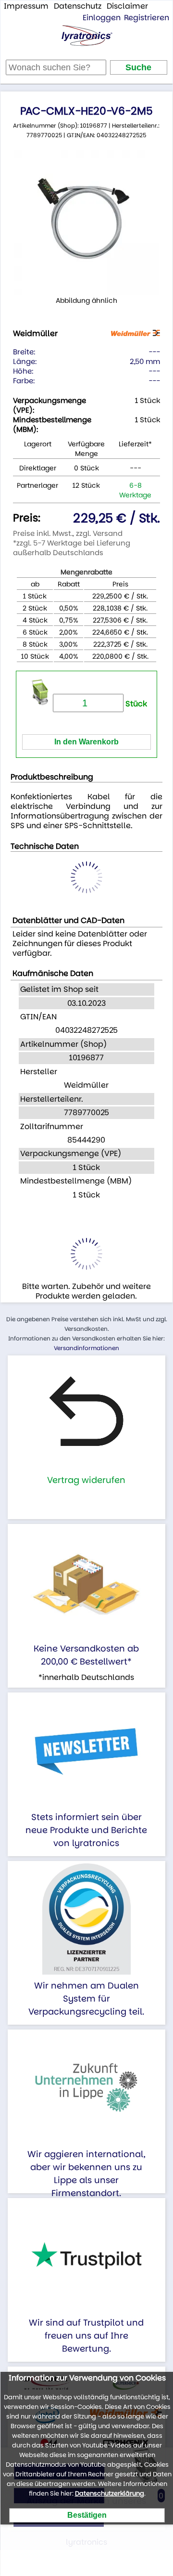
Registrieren (147, 18)
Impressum (26, 6)
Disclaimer (127, 6)
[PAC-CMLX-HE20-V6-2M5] (86, 222)
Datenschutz (78, 6)
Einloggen (102, 18)
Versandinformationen (86, 1348)
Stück (135, 704)
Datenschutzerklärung (110, 2493)
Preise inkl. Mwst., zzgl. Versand (68, 533)
